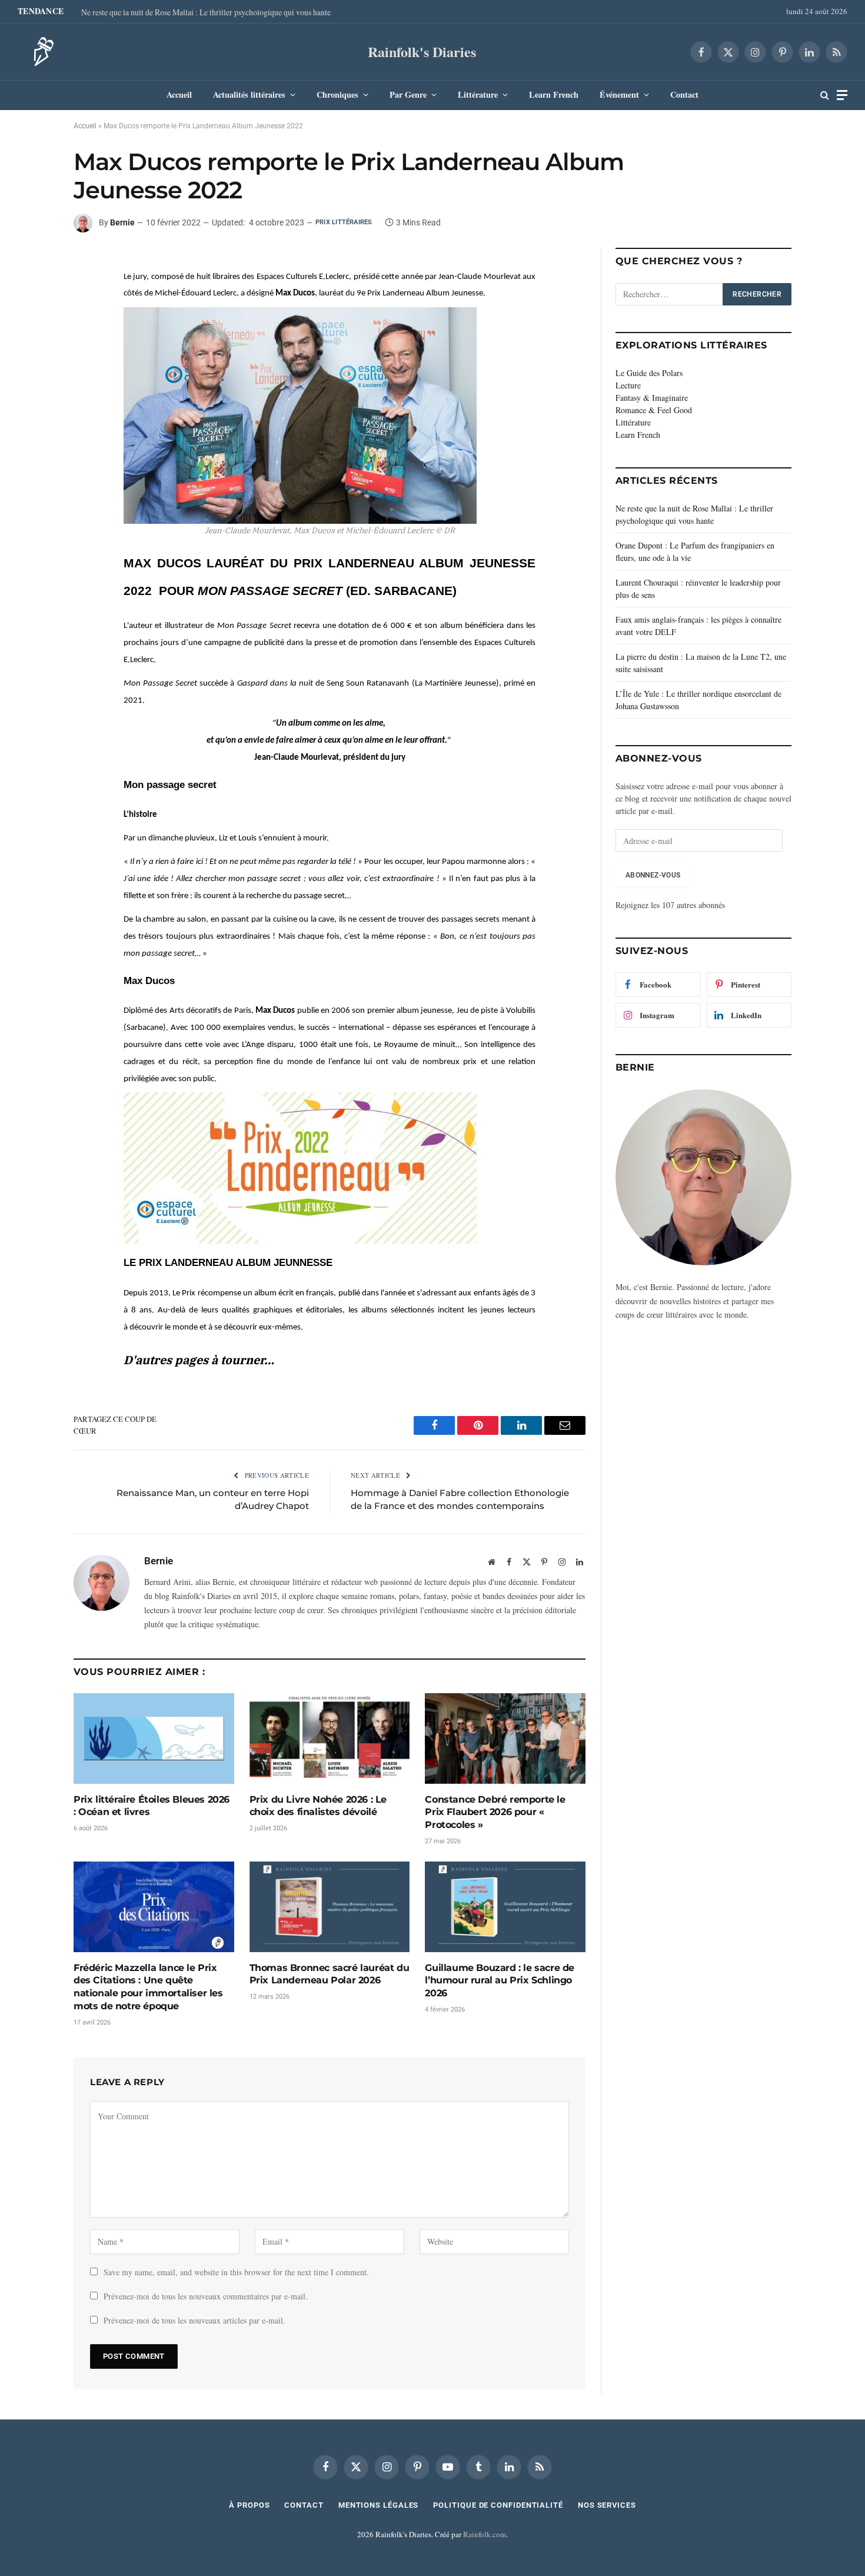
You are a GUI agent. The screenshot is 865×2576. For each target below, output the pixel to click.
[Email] (32, 347)
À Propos (249, 2505)
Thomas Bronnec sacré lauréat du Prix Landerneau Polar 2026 (330, 1974)
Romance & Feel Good (654, 410)
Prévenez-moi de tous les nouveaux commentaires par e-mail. (206, 2296)
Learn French (554, 94)
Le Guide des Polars (649, 373)
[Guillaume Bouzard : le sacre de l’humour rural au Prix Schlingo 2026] (505, 1907)
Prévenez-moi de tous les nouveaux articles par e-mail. (194, 2320)
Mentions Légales (379, 2505)
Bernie (122, 222)
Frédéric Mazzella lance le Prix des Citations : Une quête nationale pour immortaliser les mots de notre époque (148, 1987)
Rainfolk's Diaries (422, 51)
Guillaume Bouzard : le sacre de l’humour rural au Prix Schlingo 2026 (500, 1981)
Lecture (628, 385)
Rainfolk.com (485, 2534)
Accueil (179, 94)
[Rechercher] (825, 95)
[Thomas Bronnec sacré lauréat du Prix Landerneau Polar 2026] (330, 1907)
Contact (684, 94)
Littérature (478, 94)
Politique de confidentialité (498, 2505)
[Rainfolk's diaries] (40, 52)
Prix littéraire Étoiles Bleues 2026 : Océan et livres (152, 1806)
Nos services (607, 2505)
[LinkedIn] (32, 292)
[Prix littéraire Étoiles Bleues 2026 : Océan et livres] (154, 1738)
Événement (619, 94)
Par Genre (408, 94)
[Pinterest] (32, 320)
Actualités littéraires (249, 94)
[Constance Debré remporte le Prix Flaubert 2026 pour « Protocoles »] (505, 1738)
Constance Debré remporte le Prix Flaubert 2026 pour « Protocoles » (495, 1812)
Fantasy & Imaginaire (652, 398)
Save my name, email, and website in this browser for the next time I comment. (236, 2272)
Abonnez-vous (653, 875)
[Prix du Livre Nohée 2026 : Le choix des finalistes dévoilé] (330, 1738)
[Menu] (842, 95)
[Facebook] (32, 265)
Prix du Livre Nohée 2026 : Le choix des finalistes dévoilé (318, 1806)
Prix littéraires (344, 222)
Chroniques (337, 94)
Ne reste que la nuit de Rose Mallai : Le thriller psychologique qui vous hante (206, 12)
